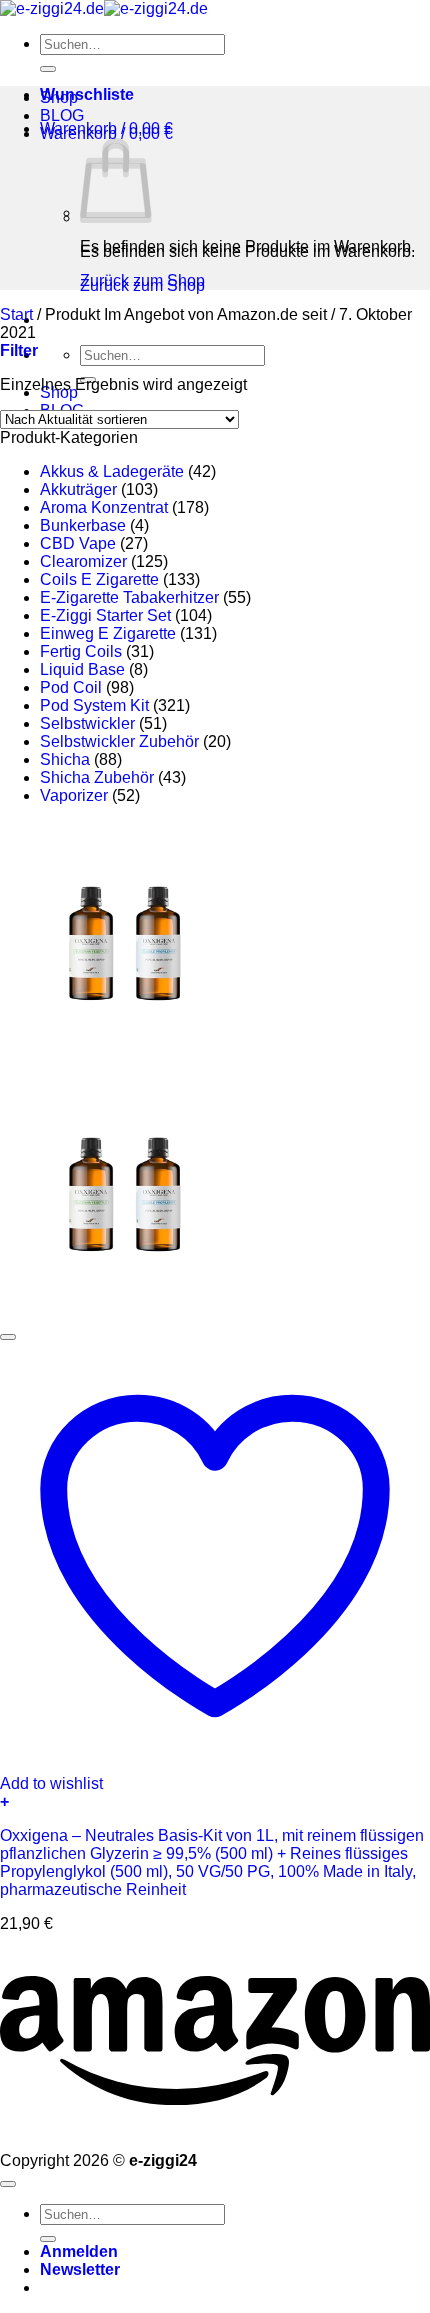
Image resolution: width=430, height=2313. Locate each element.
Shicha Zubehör (97, 777)
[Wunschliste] (8, 1337)
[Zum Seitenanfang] (8, 2184)
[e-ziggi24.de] (104, 8)
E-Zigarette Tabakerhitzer (129, 597)
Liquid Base (82, 669)
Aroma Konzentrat (104, 507)
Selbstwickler (87, 723)
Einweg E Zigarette (108, 633)
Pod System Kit (94, 705)
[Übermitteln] (48, 69)
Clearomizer (83, 561)
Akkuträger (78, 489)
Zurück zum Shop (142, 280)
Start (16, 314)
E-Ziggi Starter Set (105, 615)
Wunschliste (87, 94)
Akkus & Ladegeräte (112, 471)
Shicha (65, 759)
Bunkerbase (83, 525)
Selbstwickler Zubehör (119, 741)
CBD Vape (78, 543)
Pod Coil (71, 687)
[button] (106, 128)
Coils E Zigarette (99, 579)
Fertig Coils (81, 651)
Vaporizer (74, 795)
